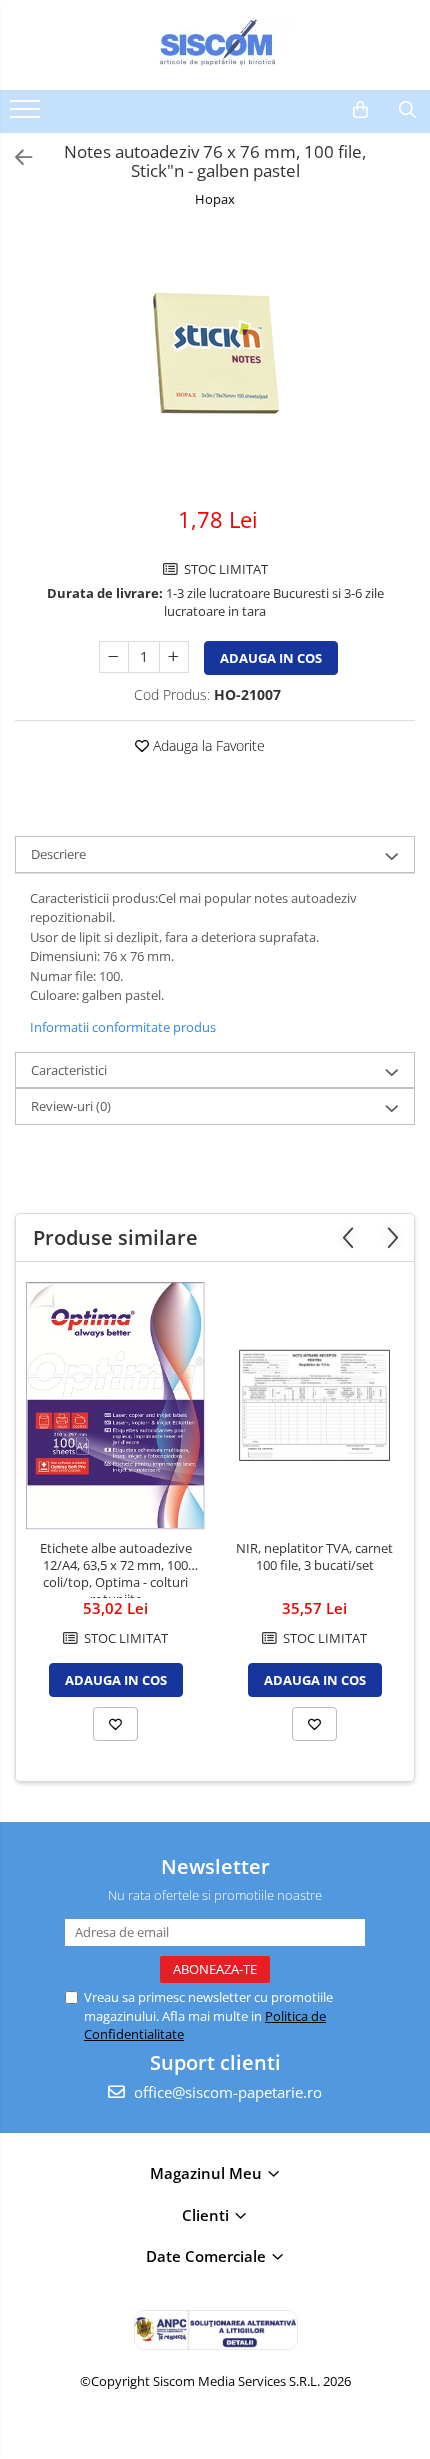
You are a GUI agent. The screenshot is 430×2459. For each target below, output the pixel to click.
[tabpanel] (215, 359)
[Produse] (27, 115)
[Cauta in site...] (407, 110)
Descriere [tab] (58, 854)
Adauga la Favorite (207, 745)
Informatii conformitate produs (123, 1027)
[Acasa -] (215, 45)
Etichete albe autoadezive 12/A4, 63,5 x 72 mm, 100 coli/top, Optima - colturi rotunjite (116, 1569)
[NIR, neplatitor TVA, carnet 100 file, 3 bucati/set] (314, 1405)
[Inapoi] (15, 157)
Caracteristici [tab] (69, 1070)
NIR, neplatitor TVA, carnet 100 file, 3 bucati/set (314, 1557)
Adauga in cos (271, 658)
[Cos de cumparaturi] (360, 110)
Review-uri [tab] (71, 1106)
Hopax (215, 199)
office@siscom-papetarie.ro (226, 2092)
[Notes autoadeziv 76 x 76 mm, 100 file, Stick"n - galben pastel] (215, 359)
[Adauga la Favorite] (115, 1724)
